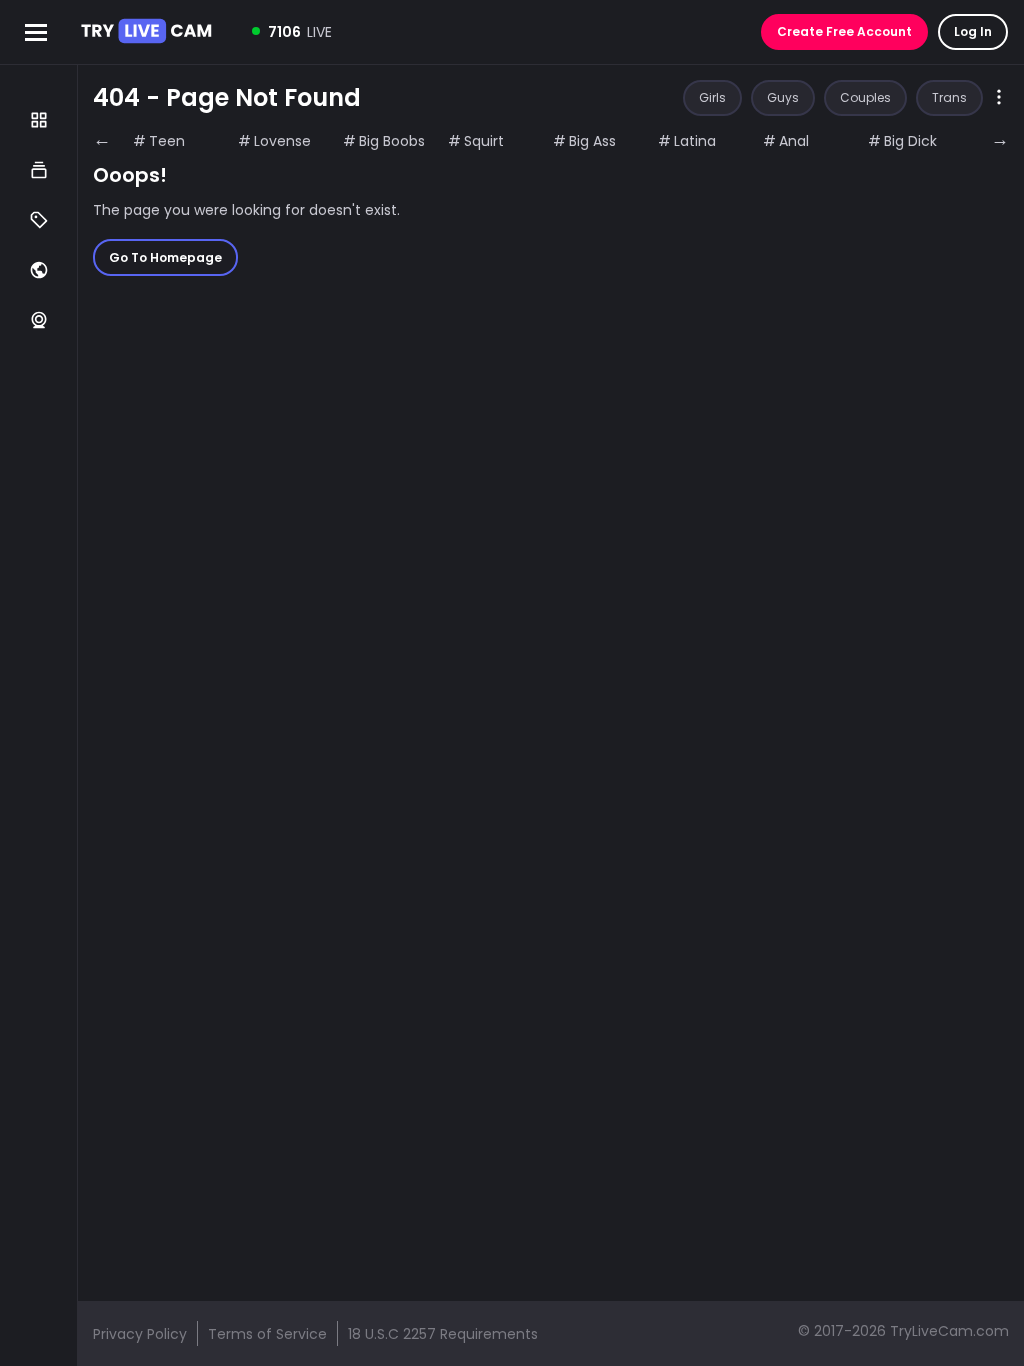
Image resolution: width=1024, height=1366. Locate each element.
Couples (865, 97)
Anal (794, 141)
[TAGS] (38, 220)
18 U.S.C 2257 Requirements (443, 1334)
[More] (999, 98)
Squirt (484, 141)
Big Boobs (392, 141)
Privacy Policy (140, 1334)
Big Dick (910, 141)
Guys (783, 97)
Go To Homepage (165, 257)
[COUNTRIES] (38, 270)
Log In (973, 31)
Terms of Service (267, 1334)
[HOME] (38, 120)
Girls (712, 97)
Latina (695, 141)
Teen (167, 141)
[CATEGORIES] (38, 170)
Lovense (282, 141)
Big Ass (592, 141)
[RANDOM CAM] (38, 320)
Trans (949, 97)
